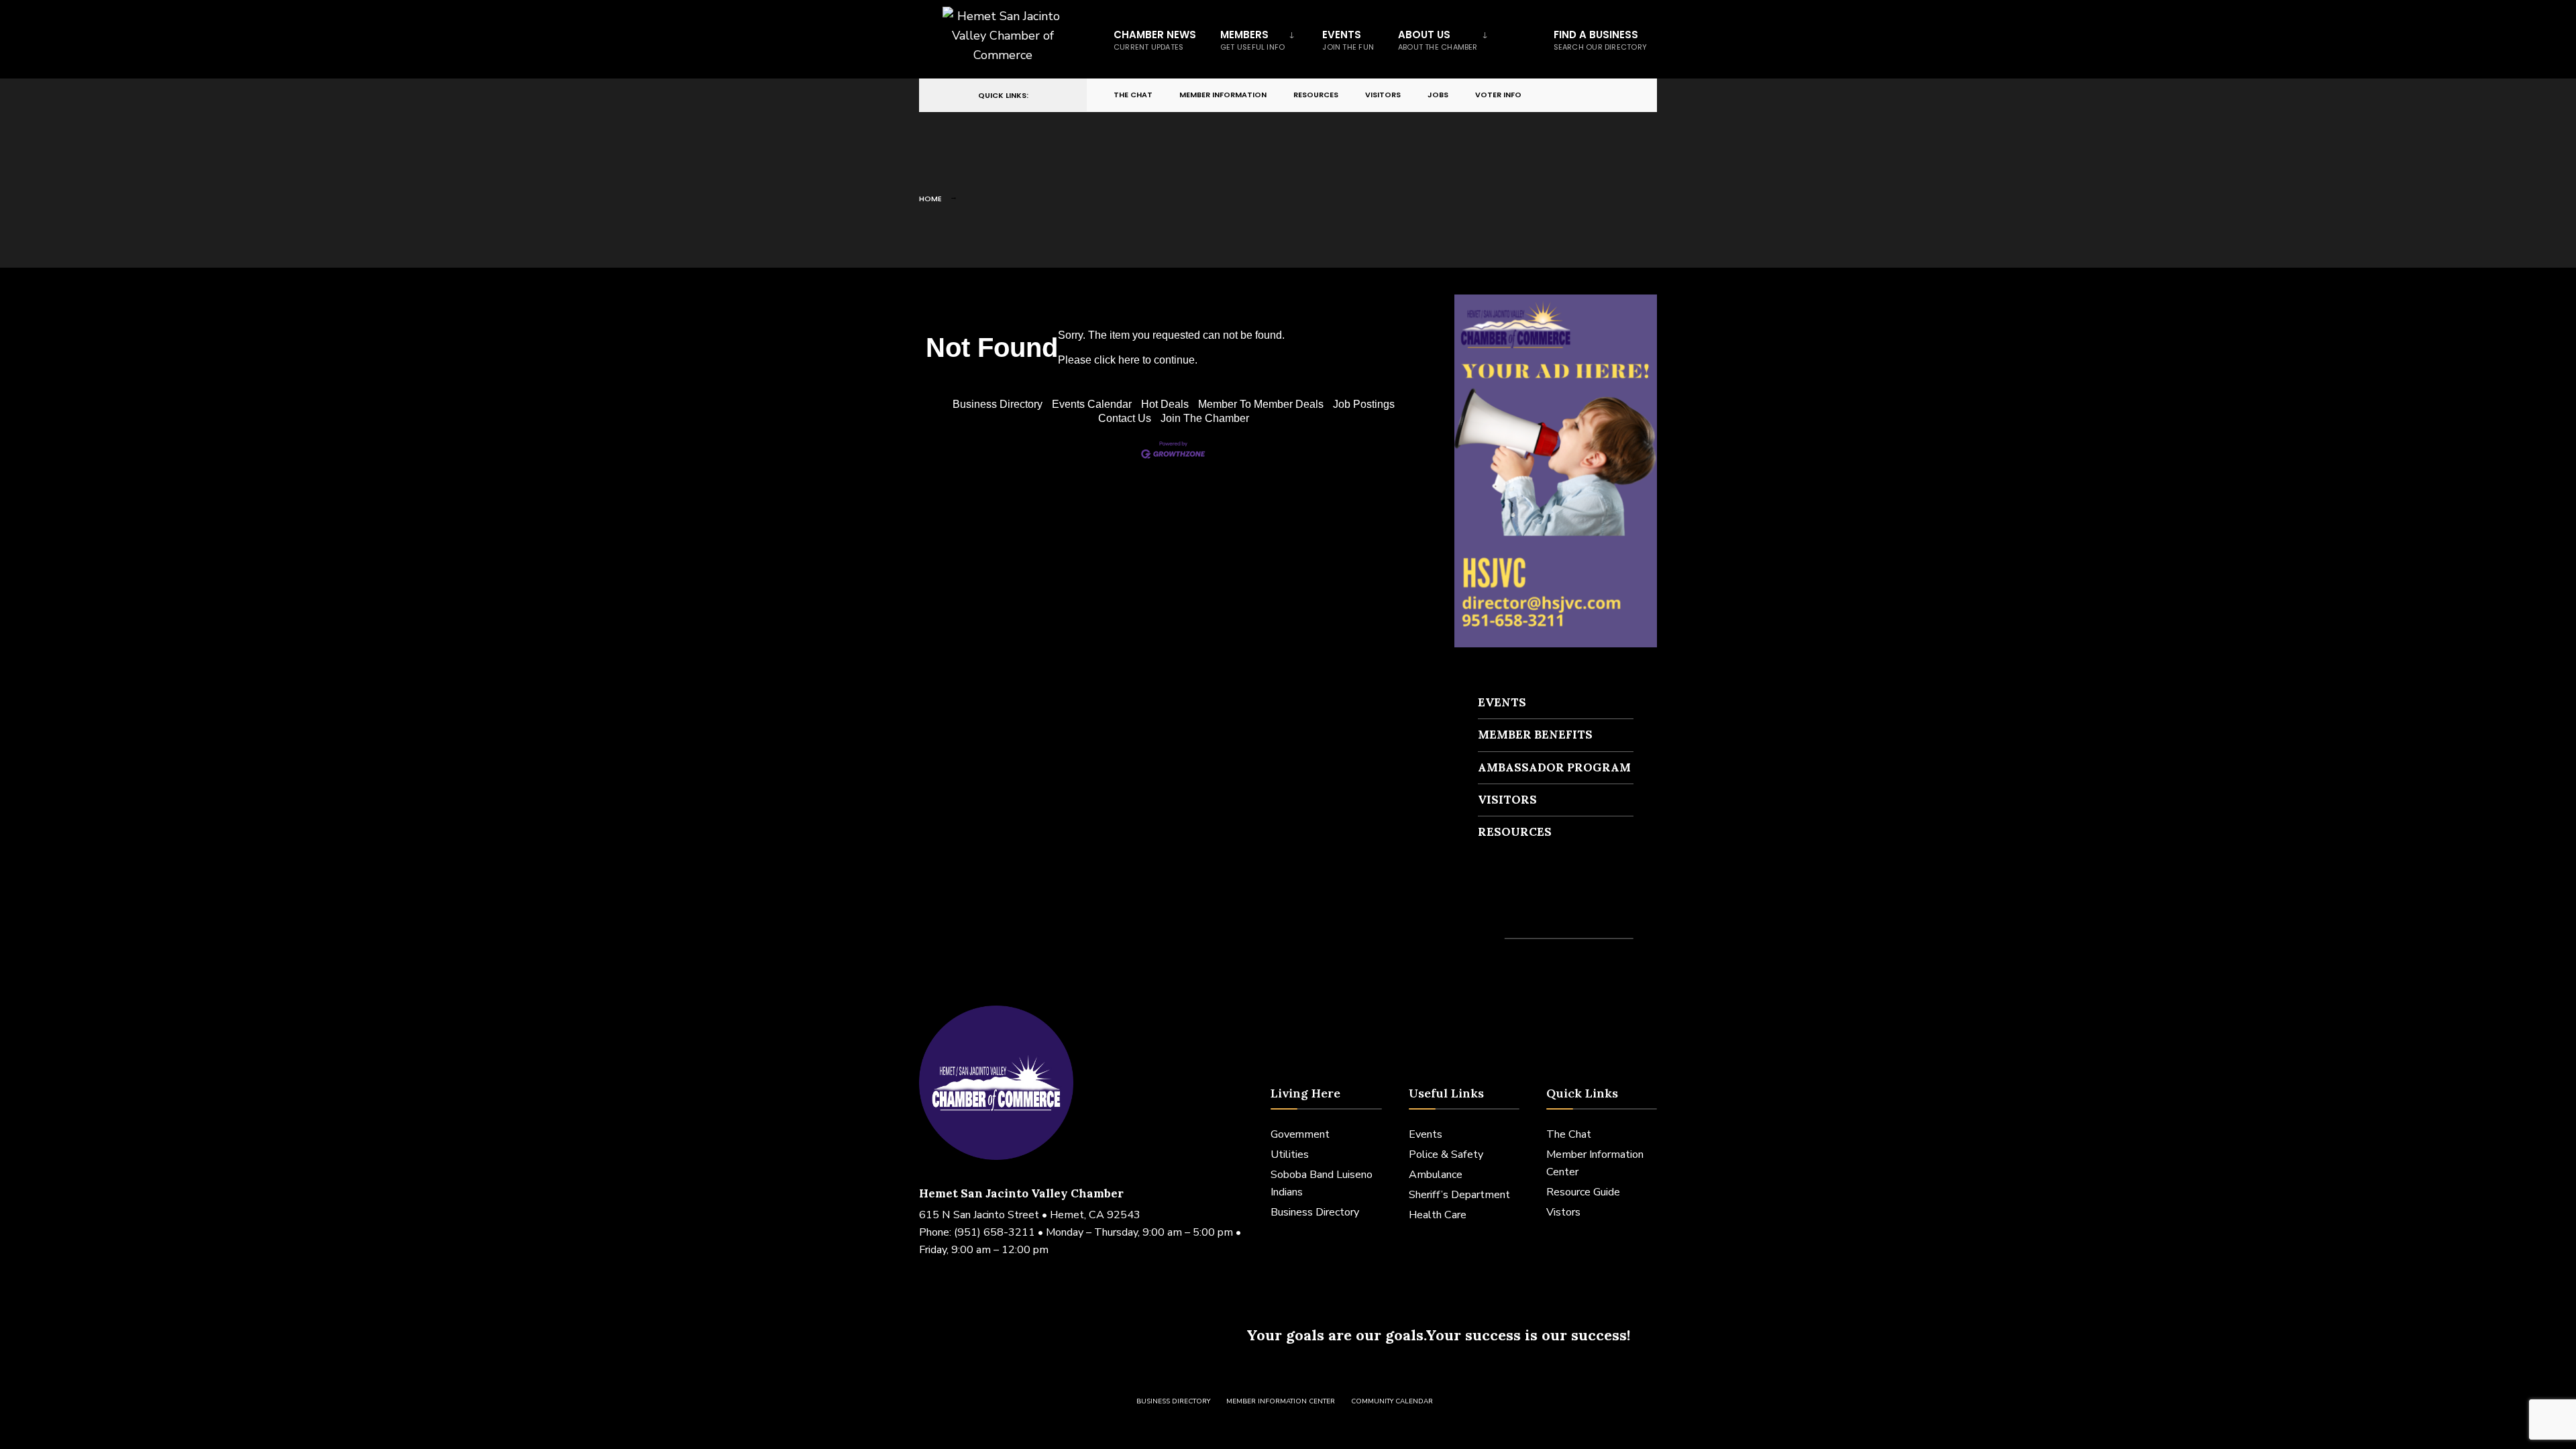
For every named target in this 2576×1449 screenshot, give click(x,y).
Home (930, 199)
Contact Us (1125, 418)
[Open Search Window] (1625, 96)
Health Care (1438, 1215)
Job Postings (1364, 404)
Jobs (1438, 95)
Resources (1316, 95)
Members (1252, 40)
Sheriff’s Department (1459, 1195)
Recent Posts (1517, 914)
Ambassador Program (1554, 767)
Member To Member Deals (1261, 404)
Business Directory (998, 404)
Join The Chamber (1205, 418)
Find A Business (1600, 40)
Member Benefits (1535, 735)
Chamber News (1155, 40)
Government (1300, 1134)
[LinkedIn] (1601, 96)
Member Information (1223, 95)
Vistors (1563, 1212)
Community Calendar (1392, 1401)
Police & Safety (1446, 1155)
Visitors (1383, 95)
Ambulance (1436, 1175)
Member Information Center (1281, 1401)
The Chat (1133, 95)
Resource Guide (1583, 1192)
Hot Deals (1165, 404)
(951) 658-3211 (995, 1232)
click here (1117, 360)
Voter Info (1498, 95)
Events (1348, 40)
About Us (1438, 40)
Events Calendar (1092, 404)
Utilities (1290, 1155)
